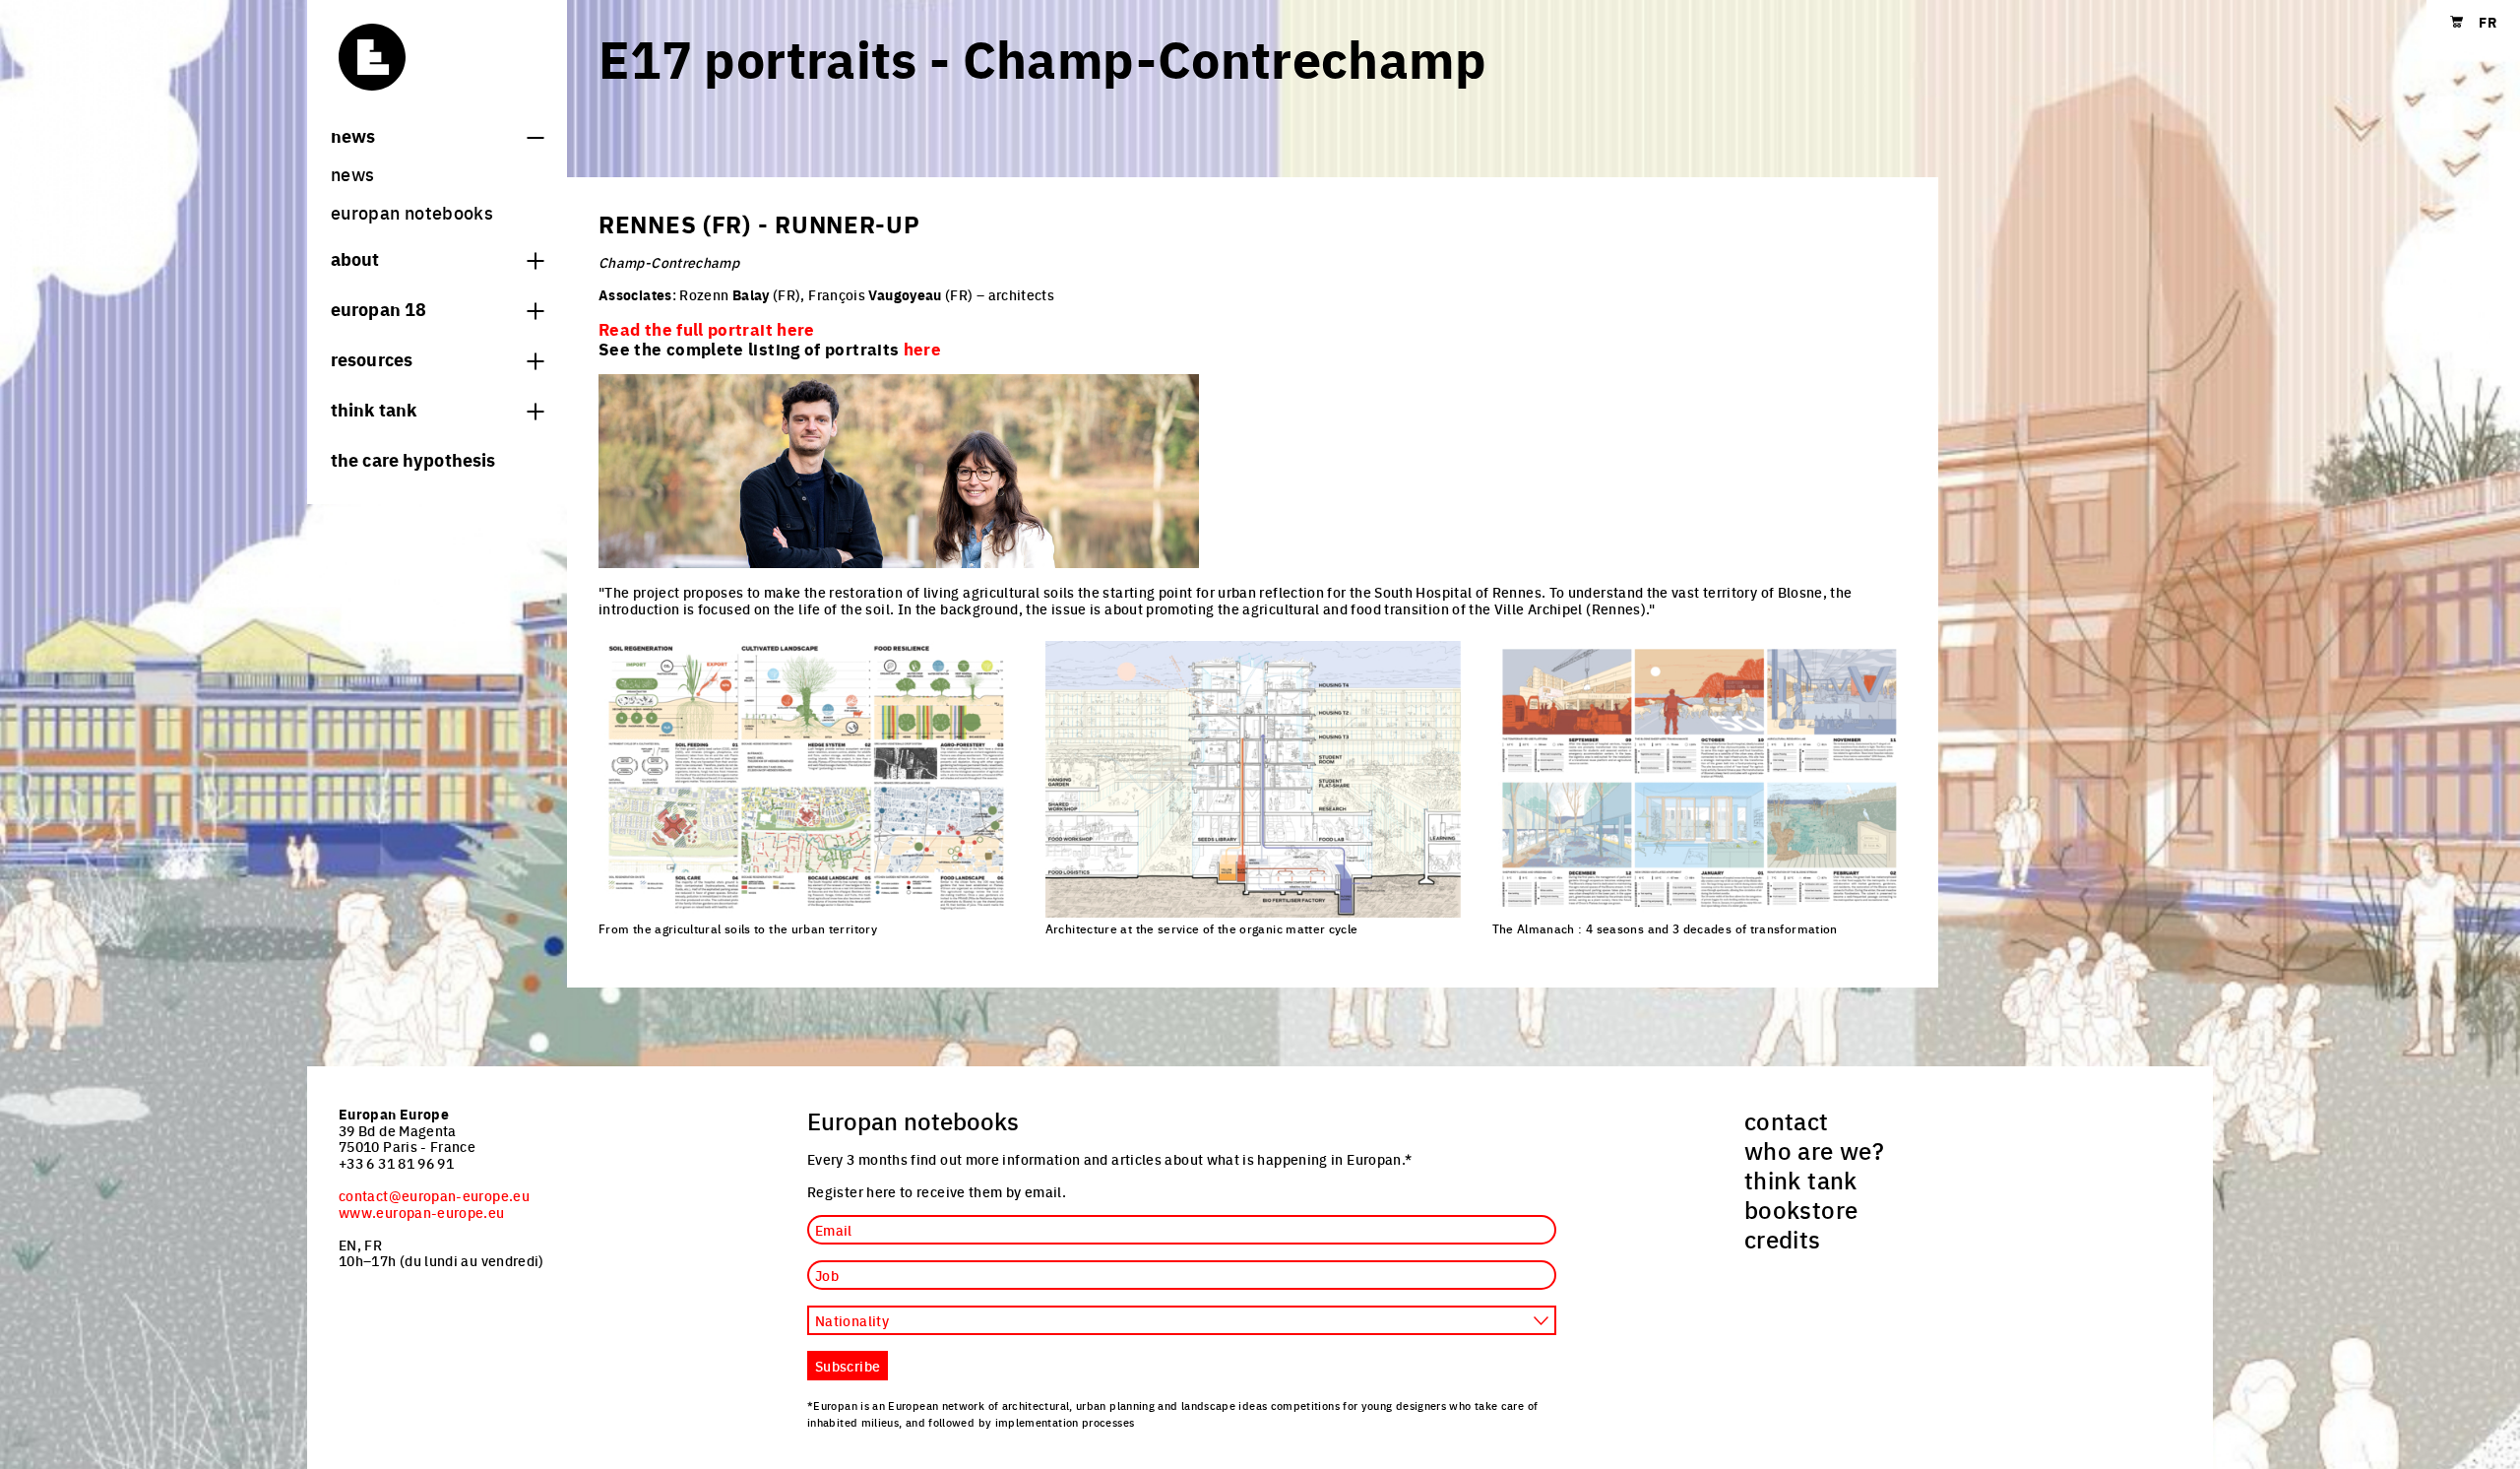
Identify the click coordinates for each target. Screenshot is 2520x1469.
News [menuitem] (352, 174)
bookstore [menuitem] (1801, 1209)
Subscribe (848, 1366)
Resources (372, 358)
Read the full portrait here (707, 329)
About (355, 258)
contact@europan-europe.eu (434, 1195)
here (922, 349)
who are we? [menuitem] (1814, 1150)
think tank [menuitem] (1801, 1180)
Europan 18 (378, 308)
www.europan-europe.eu (422, 1212)
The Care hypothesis (413, 459)
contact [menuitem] (1787, 1120)
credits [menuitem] (1783, 1239)
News (353, 135)
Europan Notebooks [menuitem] (412, 212)
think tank (374, 409)
